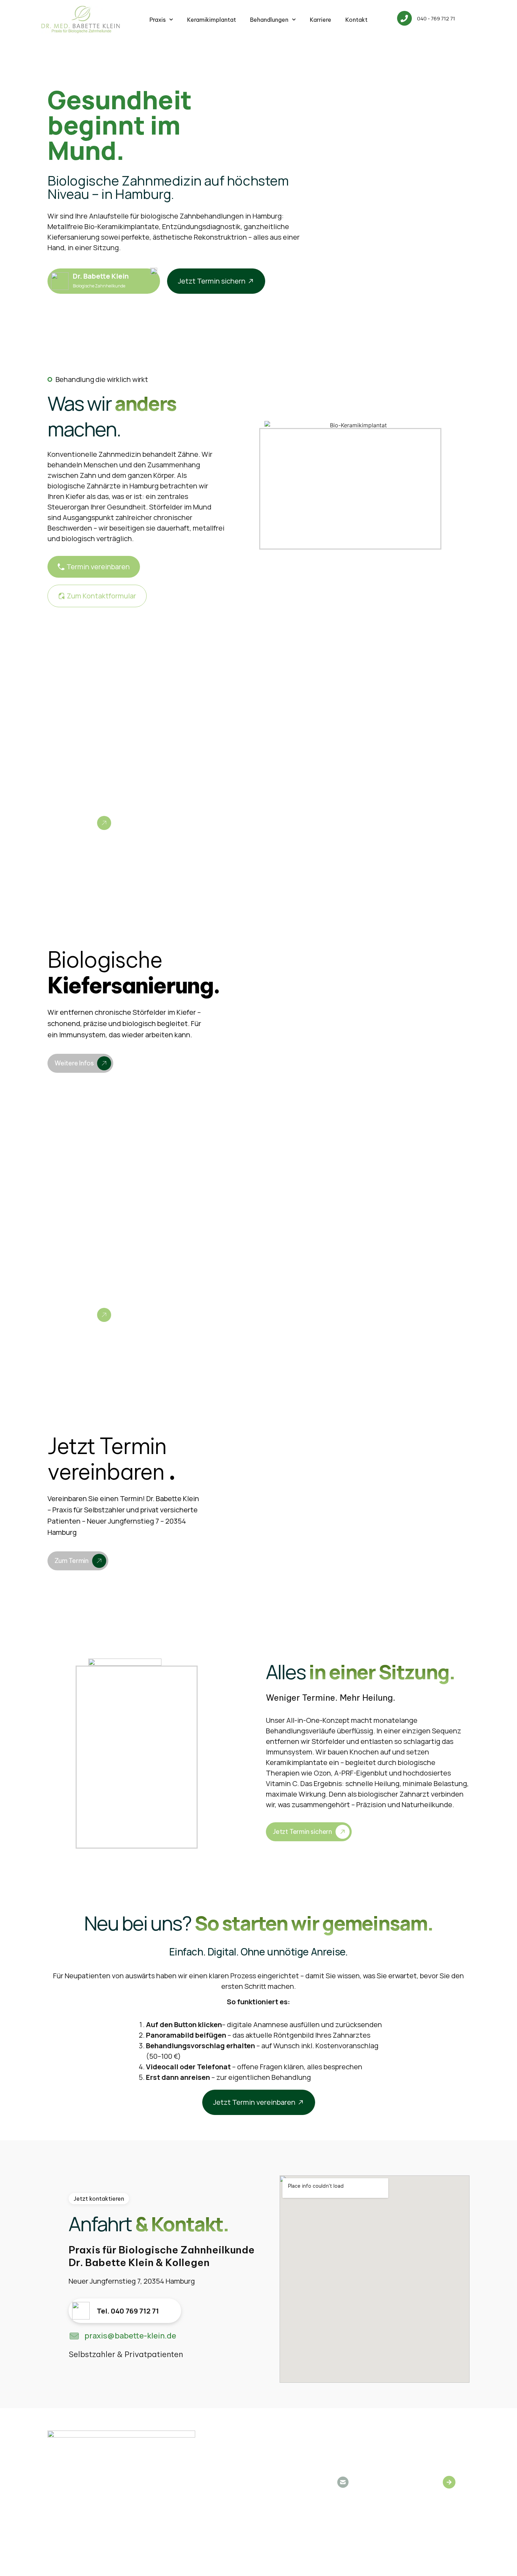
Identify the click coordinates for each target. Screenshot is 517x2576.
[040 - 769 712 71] (404, 18)
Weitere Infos (74, 823)
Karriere (321, 20)
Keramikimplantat (212, 20)
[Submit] (449, 2482)
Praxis (158, 20)
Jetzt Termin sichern (302, 1832)
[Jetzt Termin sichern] (343, 1832)
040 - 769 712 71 (436, 18)
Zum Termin (72, 1561)
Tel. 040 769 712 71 (128, 2311)
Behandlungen (269, 20)
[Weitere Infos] (104, 823)
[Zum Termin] (99, 1561)
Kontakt (356, 20)
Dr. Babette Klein (101, 276)
